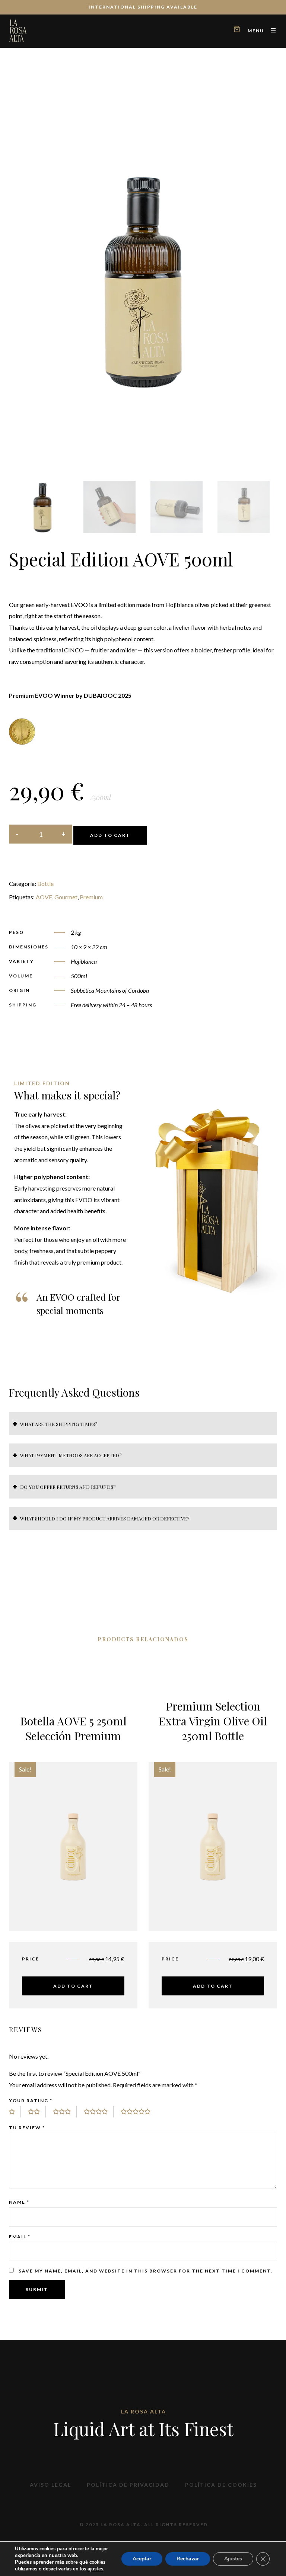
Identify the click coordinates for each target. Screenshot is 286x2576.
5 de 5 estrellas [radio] (139, 2112)
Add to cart (110, 835)
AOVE (44, 897)
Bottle (45, 884)
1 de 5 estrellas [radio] (15, 2112)
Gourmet (66, 897)
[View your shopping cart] (237, 30)
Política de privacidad (128, 2485)
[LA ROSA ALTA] (18, 30)
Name (19, 2202)
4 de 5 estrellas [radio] (99, 2112)
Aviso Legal (50, 2485)
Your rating (31, 2100)
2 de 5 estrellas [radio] (37, 2112)
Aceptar (142, 2559)
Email (20, 2237)
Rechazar (188, 2559)
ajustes (95, 2569)
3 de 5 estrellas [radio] (65, 2112)
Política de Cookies (221, 2485)
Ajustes (233, 2559)
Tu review (27, 2128)
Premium (91, 897)
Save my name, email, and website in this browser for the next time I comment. (146, 2271)
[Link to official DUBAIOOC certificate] (22, 731)
